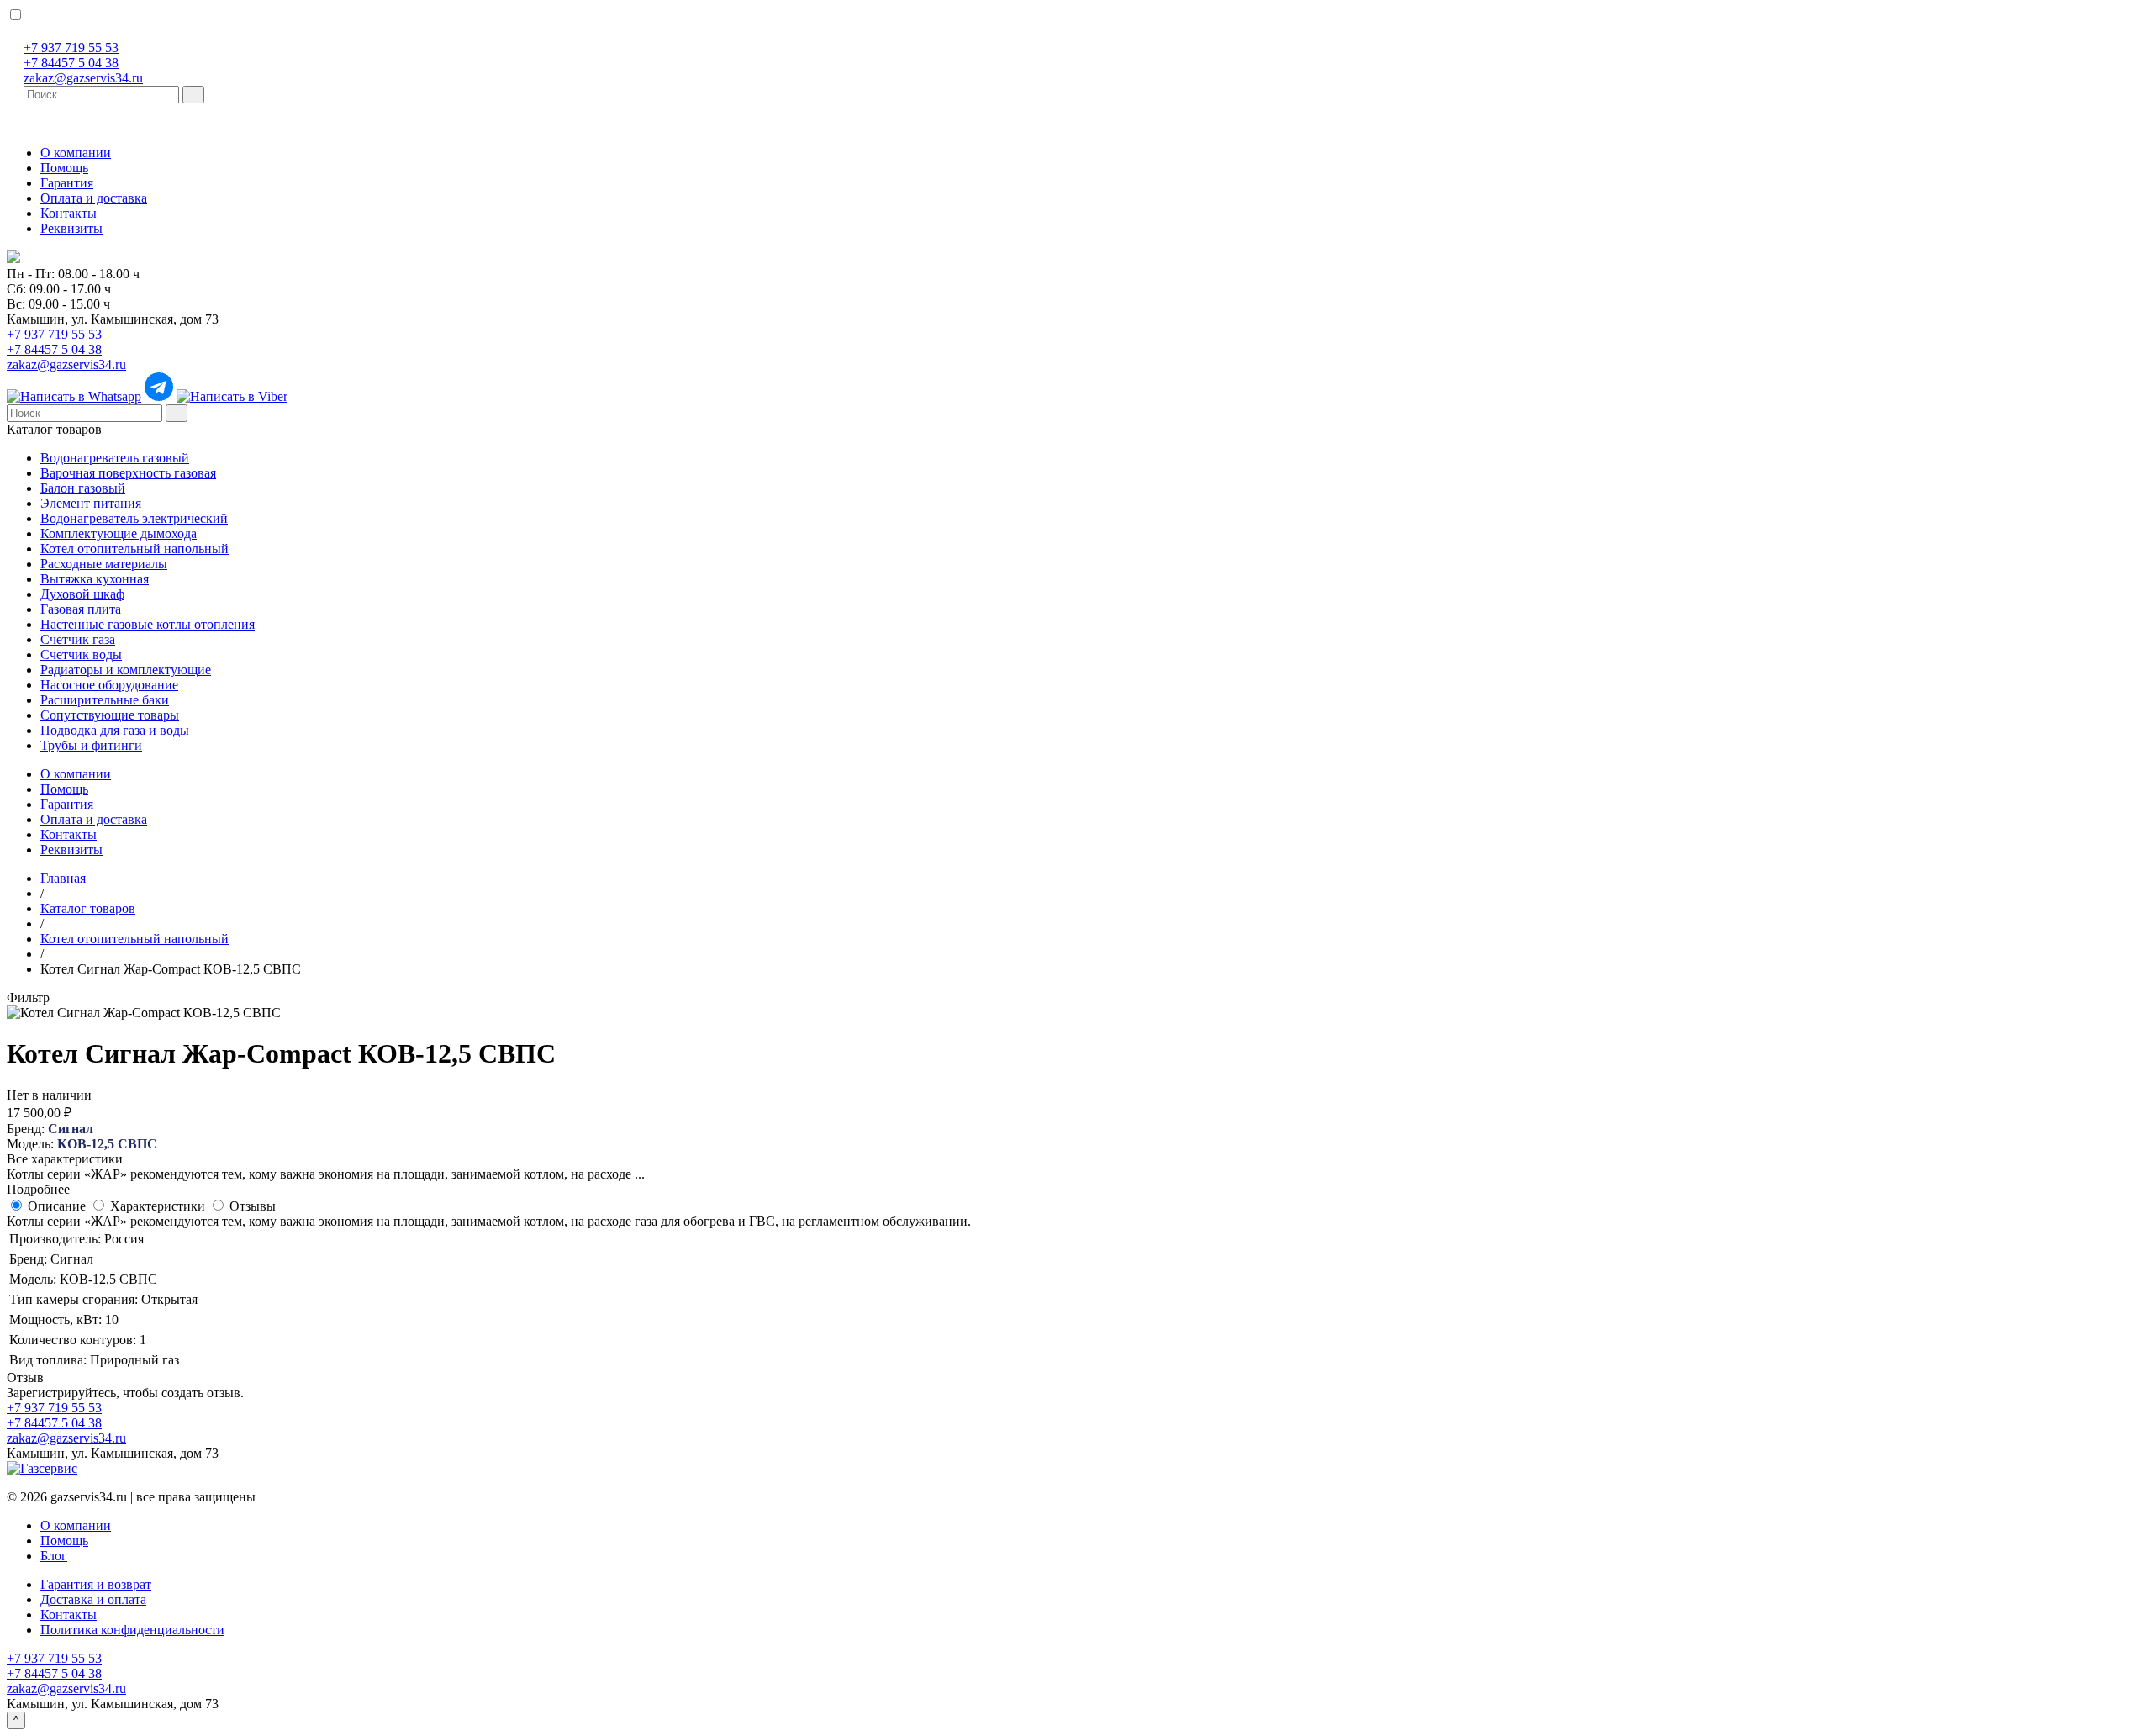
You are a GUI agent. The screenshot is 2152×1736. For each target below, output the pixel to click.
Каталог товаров (54, 429)
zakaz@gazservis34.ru (83, 78)
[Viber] (232, 396)
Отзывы (253, 1206)
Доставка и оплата (93, 1599)
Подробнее (38, 1189)
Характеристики (158, 1206)
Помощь (64, 168)
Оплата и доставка (94, 198)
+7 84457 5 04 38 (71, 63)
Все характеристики (65, 1159)
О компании (76, 153)
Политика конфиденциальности (132, 1630)
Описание (57, 1206)
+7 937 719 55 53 (71, 47)
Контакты (69, 213)
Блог (54, 1556)
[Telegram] (159, 396)
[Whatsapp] (74, 396)
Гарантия (67, 183)
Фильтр (28, 997)
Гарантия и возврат (96, 1584)
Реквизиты (71, 228)
